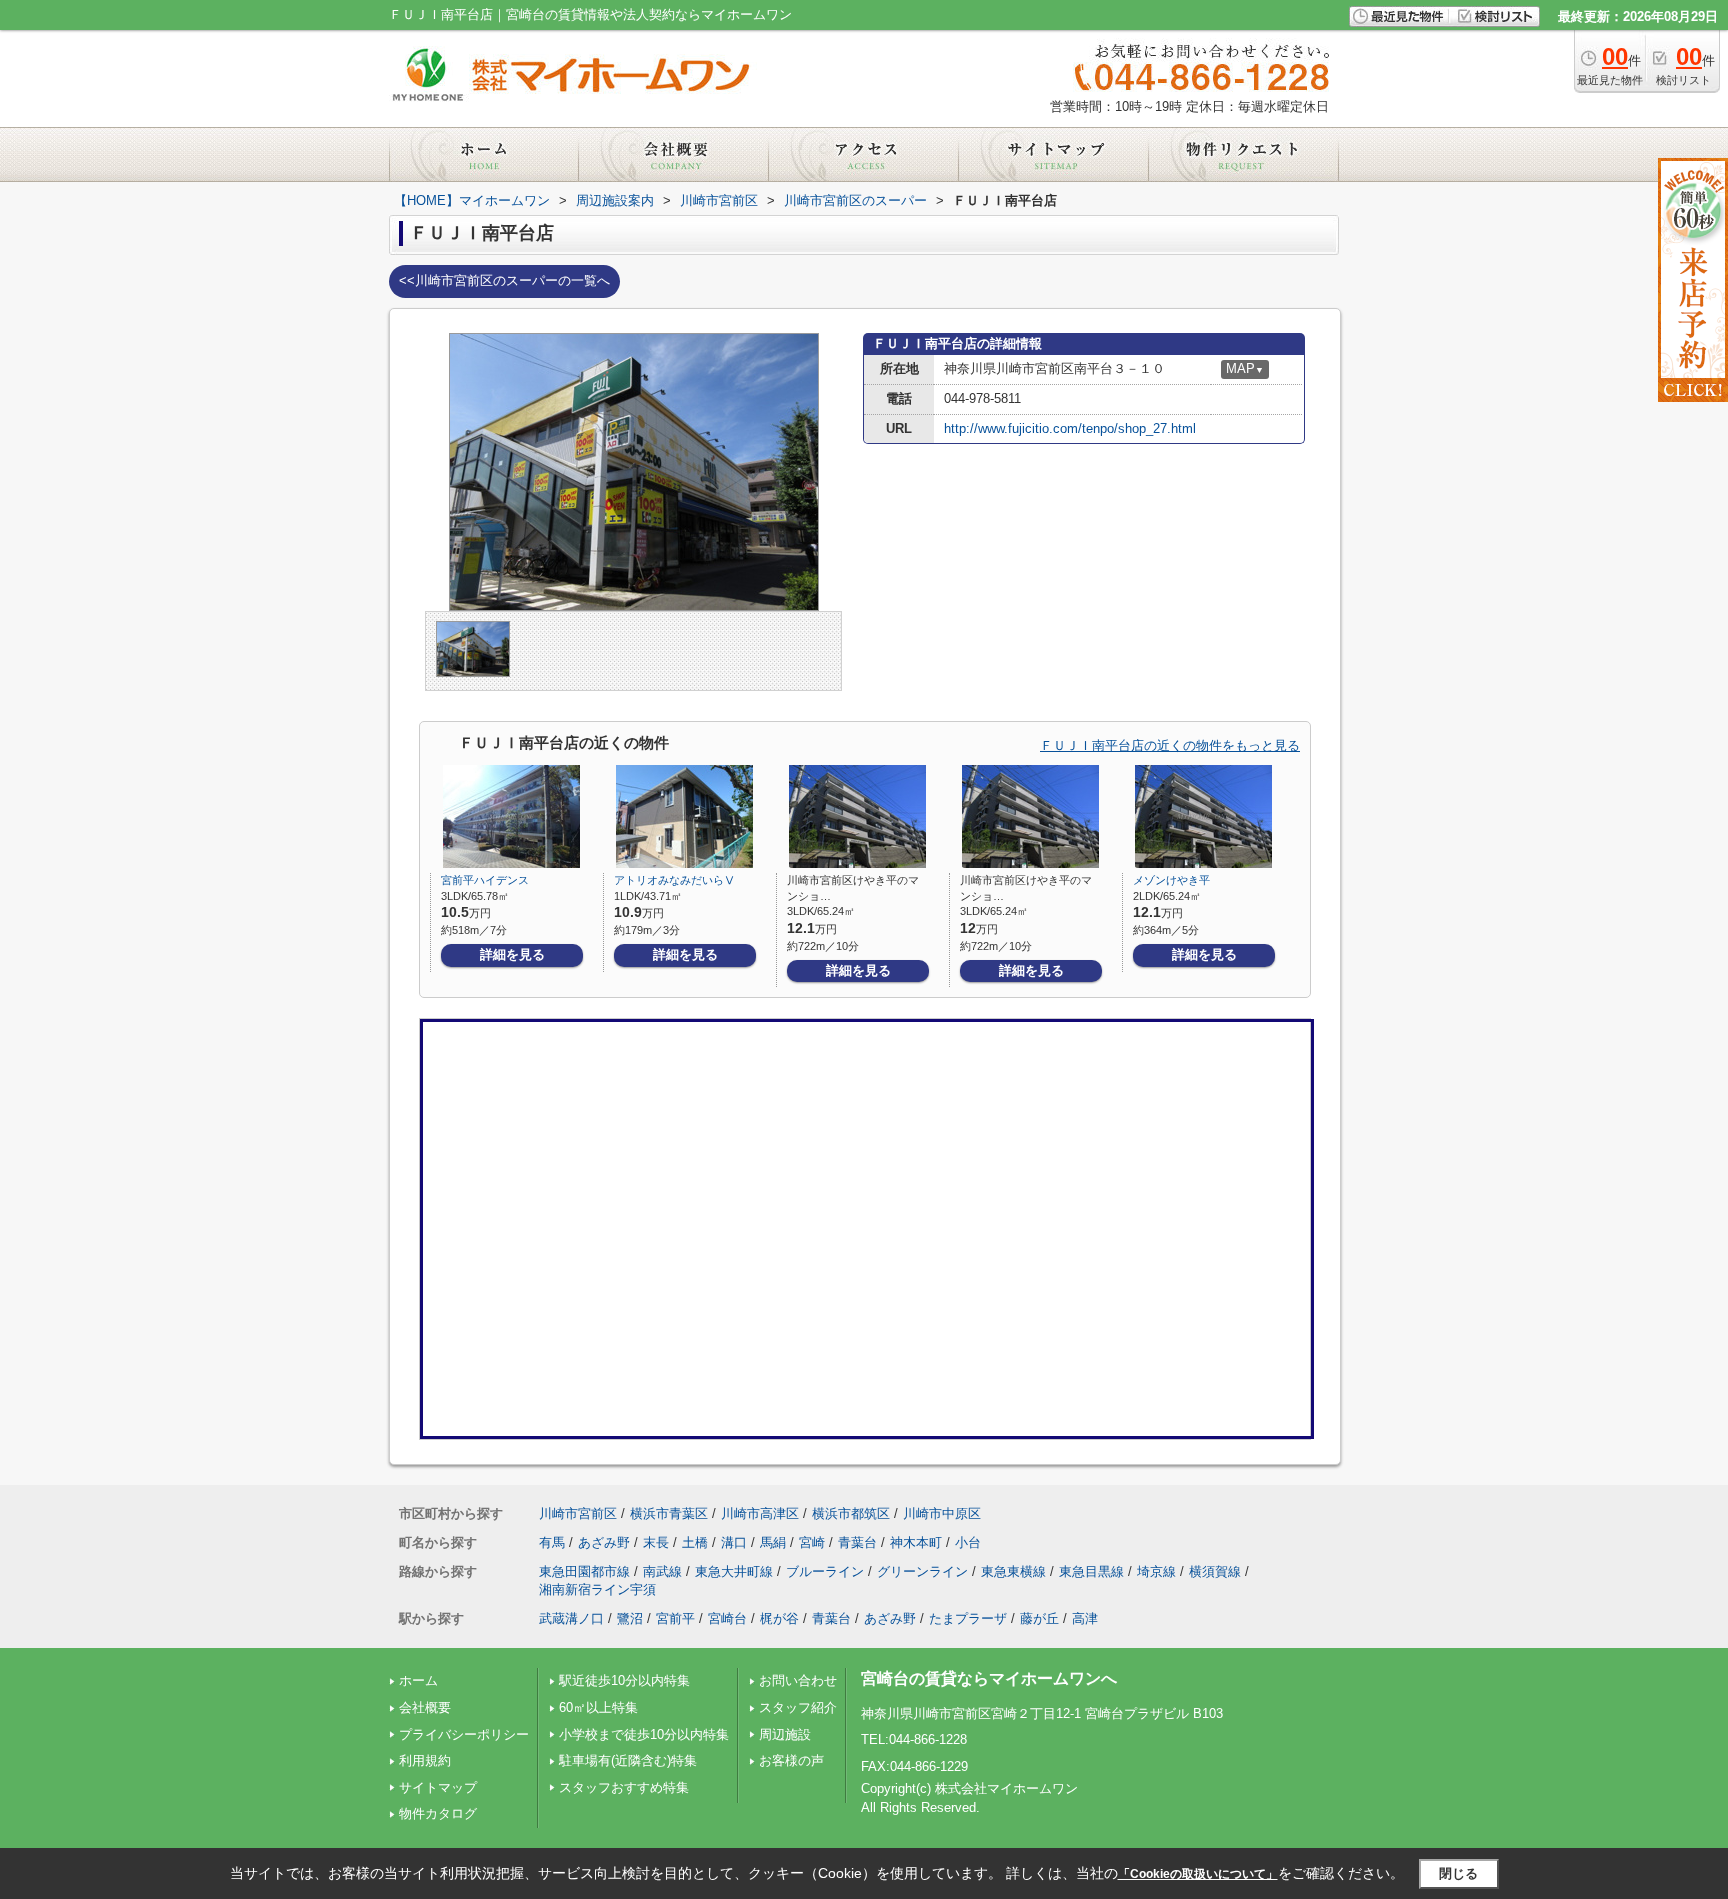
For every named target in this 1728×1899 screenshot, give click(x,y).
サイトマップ (438, 1787)
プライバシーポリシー (464, 1734)
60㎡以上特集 (598, 1707)
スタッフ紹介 (798, 1707)
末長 (656, 1542)
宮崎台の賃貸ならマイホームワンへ (989, 1678)
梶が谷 (779, 1618)
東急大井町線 (734, 1571)
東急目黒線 (1091, 1571)
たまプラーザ (968, 1618)
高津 (1085, 1618)
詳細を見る (512, 954)
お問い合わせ (798, 1680)
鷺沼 (630, 1618)
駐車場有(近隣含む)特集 (628, 1760)
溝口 (734, 1542)
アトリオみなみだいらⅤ (674, 880)
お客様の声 (791, 1760)
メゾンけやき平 (1171, 880)
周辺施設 (785, 1734)
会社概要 (425, 1707)
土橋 (695, 1542)
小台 (968, 1542)
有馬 (552, 1542)
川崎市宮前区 (578, 1513)
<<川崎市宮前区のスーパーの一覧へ (504, 280)
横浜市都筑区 (851, 1513)
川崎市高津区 (760, 1513)
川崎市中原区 (942, 1513)
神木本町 (916, 1542)
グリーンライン (922, 1571)
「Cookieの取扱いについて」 (1198, 1874)
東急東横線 (1013, 1571)
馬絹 (773, 1542)
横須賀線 (1215, 1571)
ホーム (418, 1680)
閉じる (1458, 1872)
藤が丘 (1039, 1618)
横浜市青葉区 (669, 1513)
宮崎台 (727, 1618)
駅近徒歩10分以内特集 (624, 1680)
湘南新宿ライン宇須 (597, 1589)
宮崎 (812, 1542)
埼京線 (1156, 1571)
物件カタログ (438, 1813)
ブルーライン (825, 1571)
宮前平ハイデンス (485, 880)
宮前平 (675, 1618)
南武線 (662, 1571)
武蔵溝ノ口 (571, 1618)
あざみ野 (604, 1542)
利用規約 (425, 1760)
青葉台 (857, 1542)
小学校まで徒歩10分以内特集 (644, 1734)
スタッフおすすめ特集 (624, 1787)
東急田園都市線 (584, 1571)
